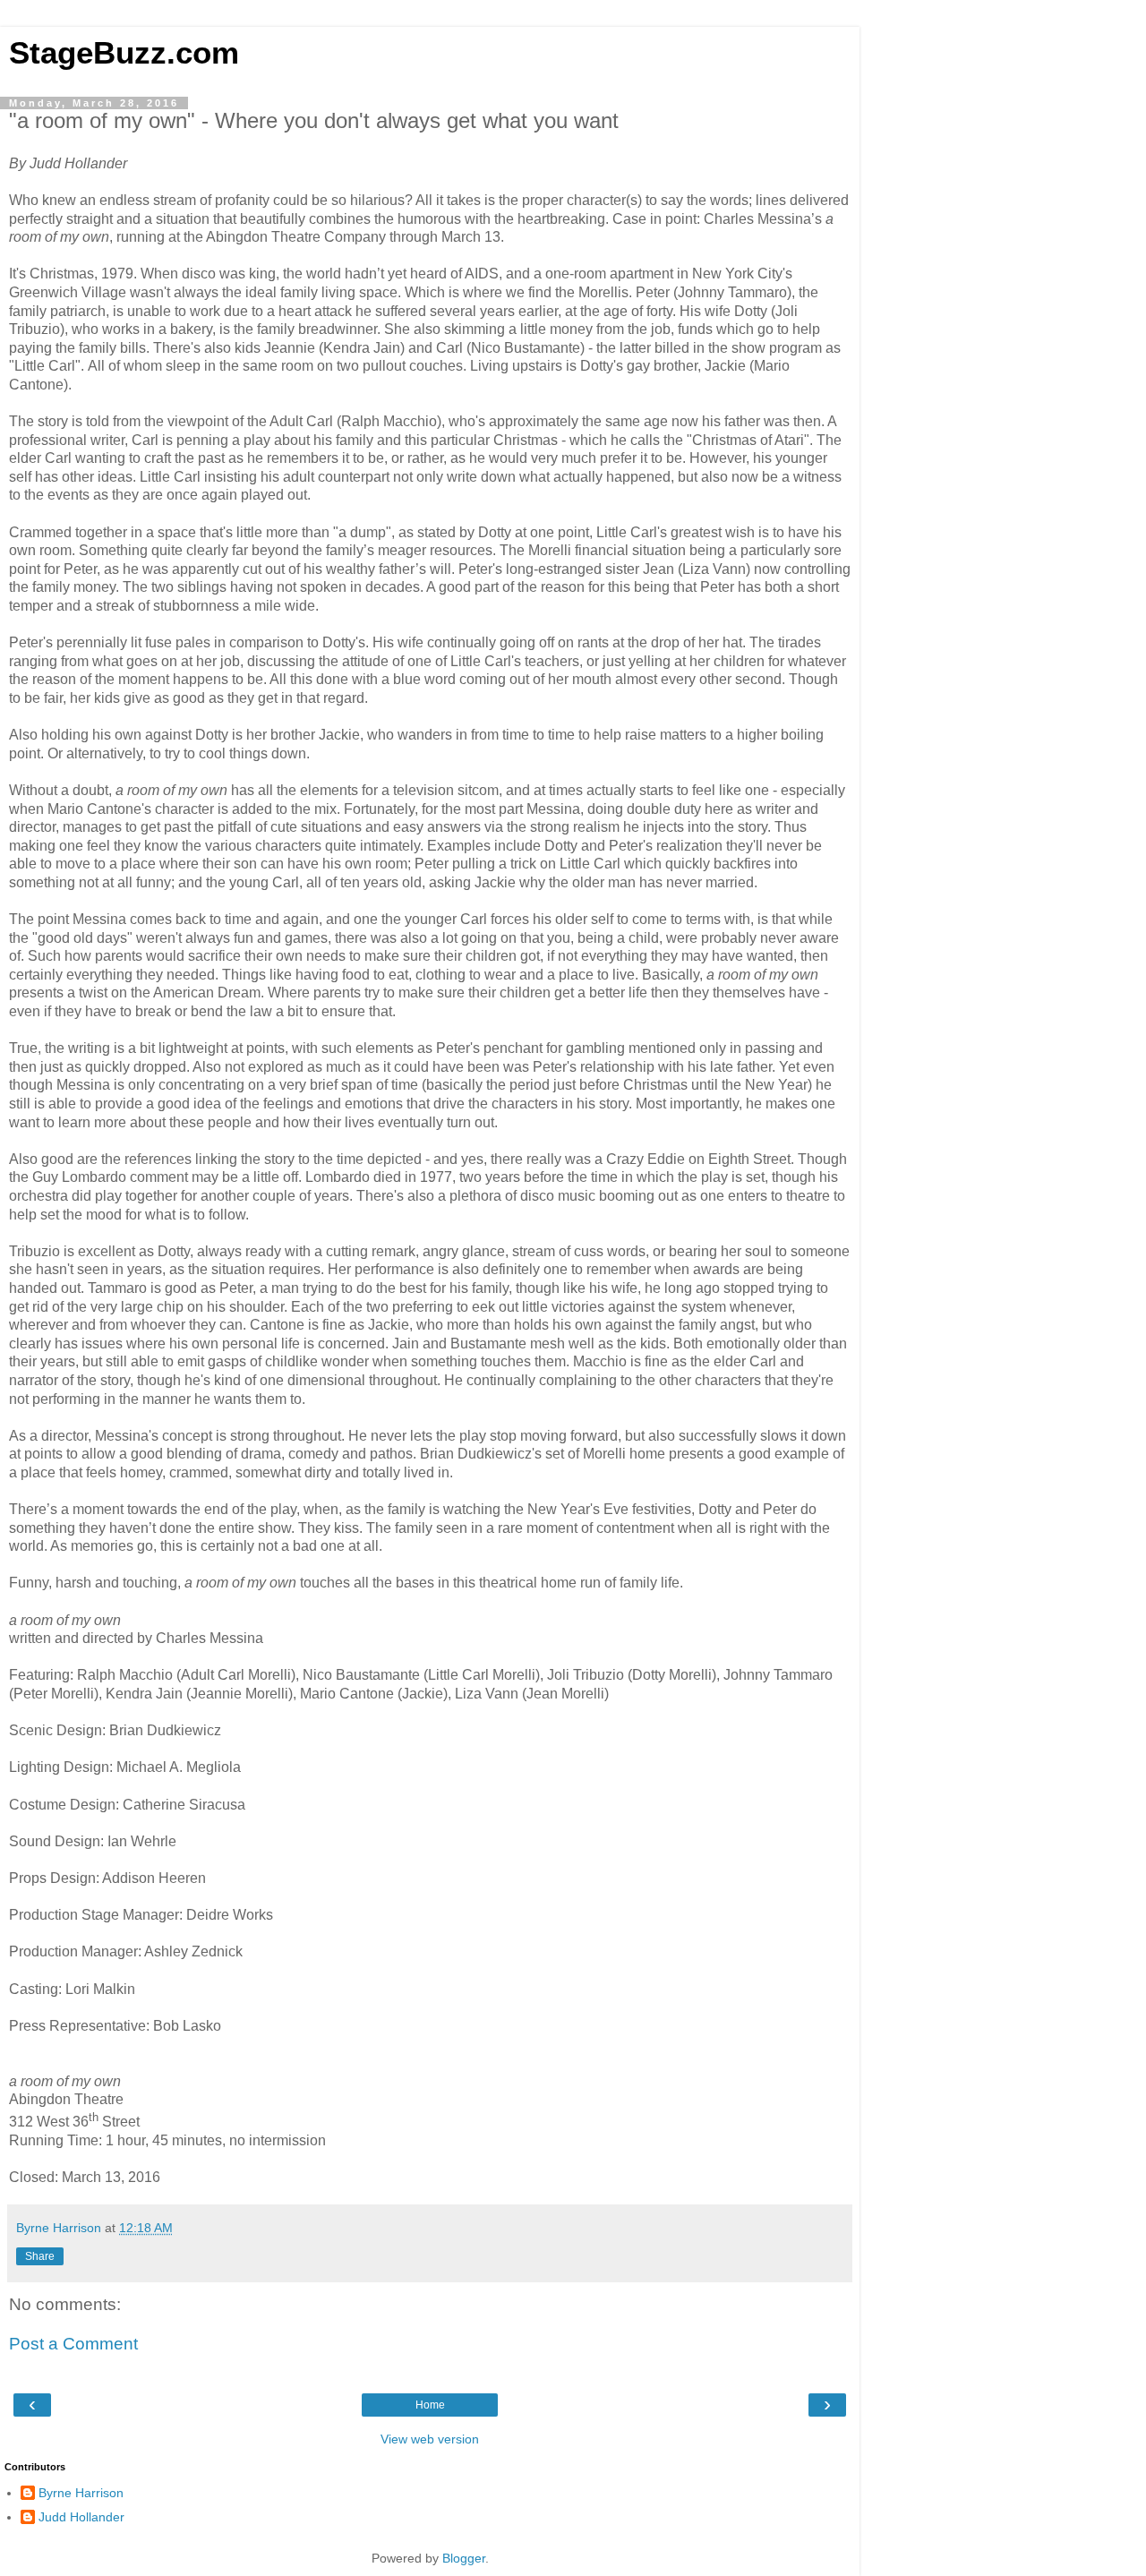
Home (430, 2405)
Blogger (464, 2558)
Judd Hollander (81, 2517)
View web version (430, 2439)
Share (40, 2256)
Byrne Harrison (81, 2493)
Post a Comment (73, 2344)
